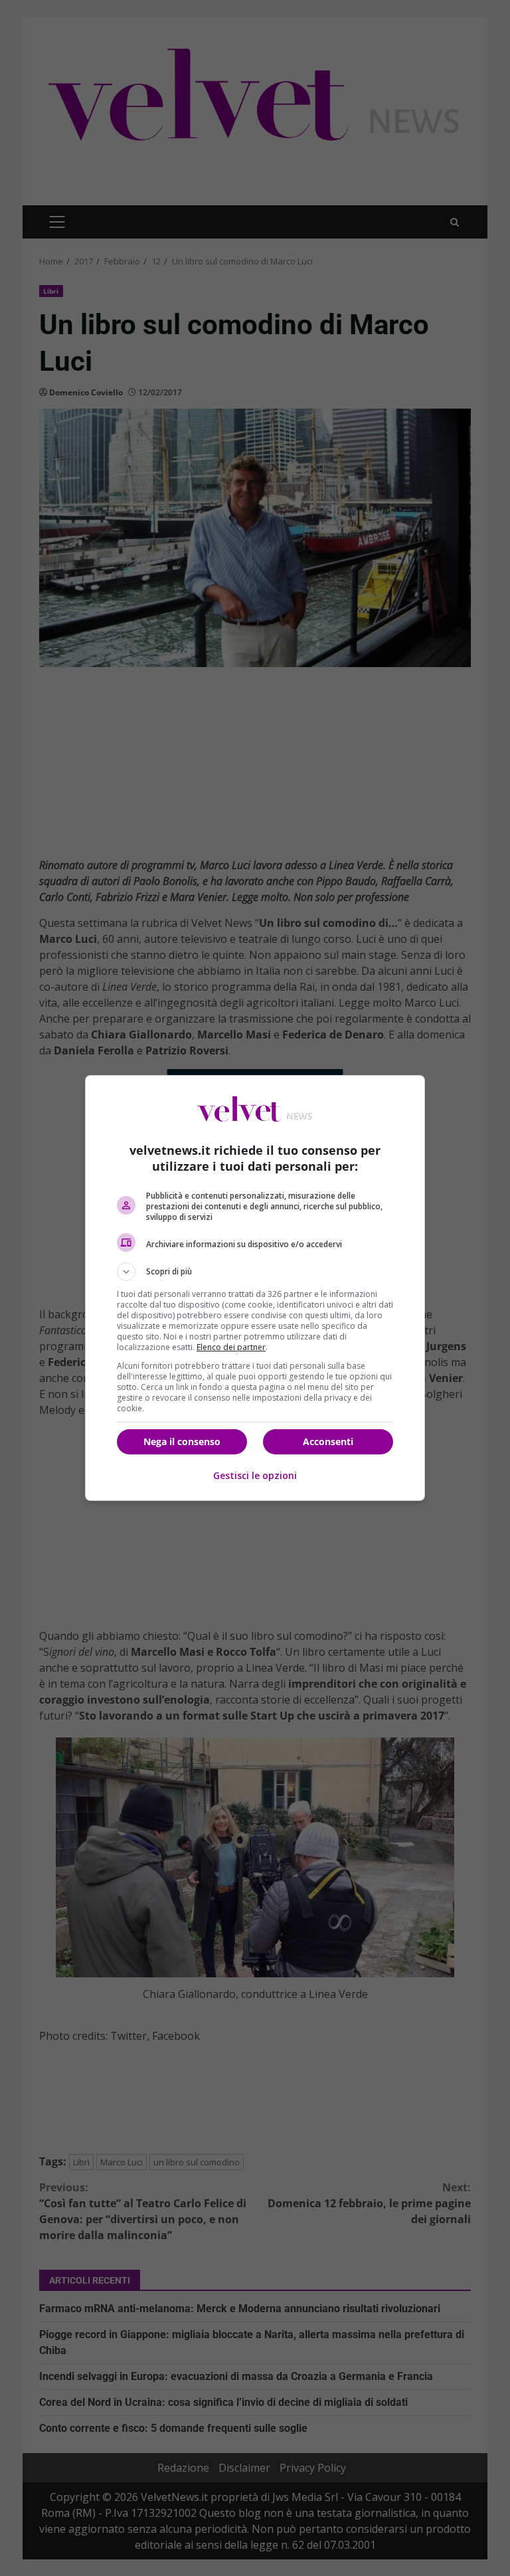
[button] (255, 1272)
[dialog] (255, 1288)
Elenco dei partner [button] (231, 1347)
